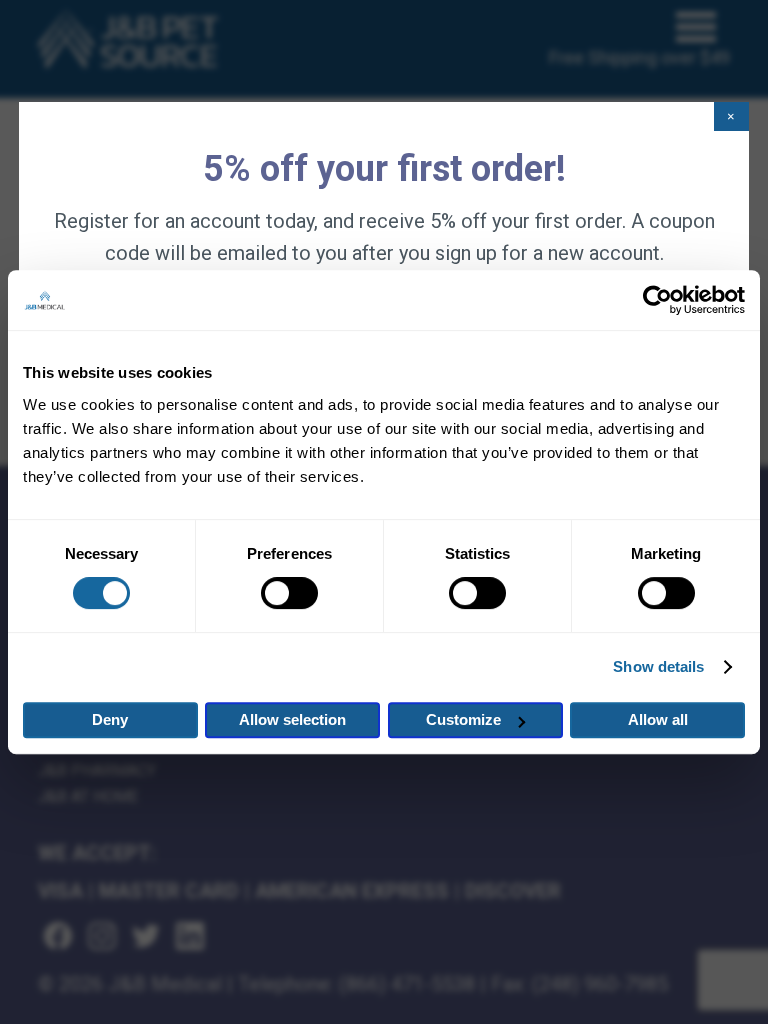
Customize (463, 719)
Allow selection (292, 719)
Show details (658, 666)
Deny (110, 719)
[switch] (289, 593)
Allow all (658, 719)
